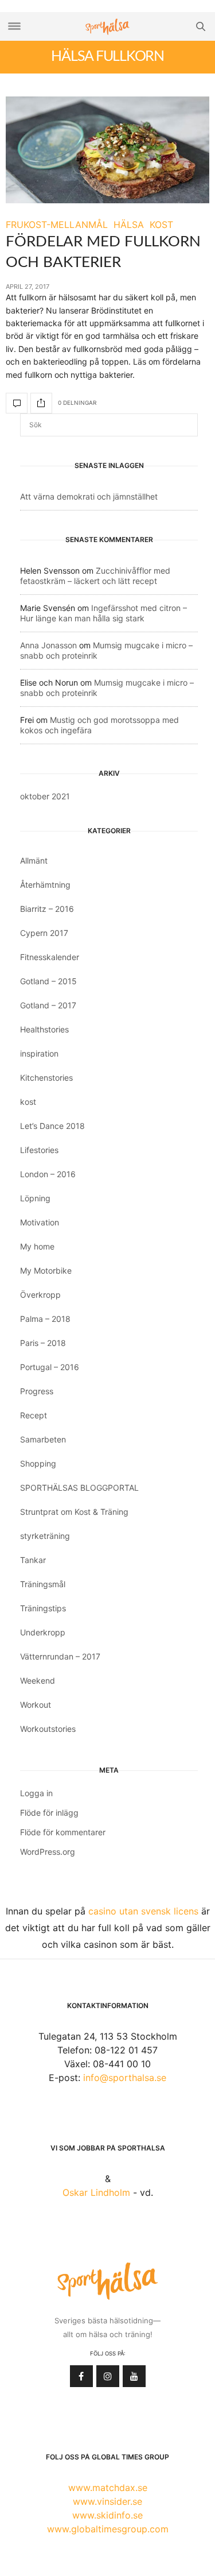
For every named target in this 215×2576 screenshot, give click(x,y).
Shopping (38, 1463)
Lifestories (39, 1150)
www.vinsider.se (107, 2501)
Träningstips (43, 1608)
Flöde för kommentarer (63, 1832)
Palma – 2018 (45, 1319)
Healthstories (44, 1029)
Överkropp (40, 1295)
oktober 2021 (45, 796)
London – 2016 (48, 1174)
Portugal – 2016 (50, 1367)
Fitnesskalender (50, 957)
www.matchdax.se (108, 2488)
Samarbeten (43, 1439)
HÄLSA (129, 225)
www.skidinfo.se (107, 2515)
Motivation (40, 1222)
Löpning (35, 1198)
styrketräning (45, 1536)
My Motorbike (46, 1270)
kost (28, 1102)
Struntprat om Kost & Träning (74, 1512)
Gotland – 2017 (48, 1005)
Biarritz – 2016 (47, 909)
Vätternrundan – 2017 (60, 1656)
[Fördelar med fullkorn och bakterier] (107, 150)
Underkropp (43, 1632)
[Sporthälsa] (108, 27)
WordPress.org (48, 1852)
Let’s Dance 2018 (52, 1126)
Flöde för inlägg (49, 1813)
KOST (161, 225)
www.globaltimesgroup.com (108, 2529)
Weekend (38, 1680)
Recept (34, 1415)
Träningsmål (43, 1584)
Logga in (36, 1793)
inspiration (39, 1053)
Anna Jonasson (48, 645)
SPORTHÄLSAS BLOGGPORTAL (79, 1488)
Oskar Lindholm (96, 2192)
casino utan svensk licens (143, 1911)
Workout (36, 1705)
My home (37, 1246)
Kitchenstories (46, 1078)
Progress (37, 1391)
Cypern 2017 (44, 933)
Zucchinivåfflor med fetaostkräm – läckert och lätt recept (95, 576)
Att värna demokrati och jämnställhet (89, 496)
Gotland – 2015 (48, 981)
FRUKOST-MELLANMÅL (57, 225)
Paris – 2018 (43, 1343)
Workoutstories (48, 1729)
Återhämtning (45, 885)
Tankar (33, 1560)
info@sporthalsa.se (125, 2078)
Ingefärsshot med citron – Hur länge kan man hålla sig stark (103, 613)
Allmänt (34, 860)
